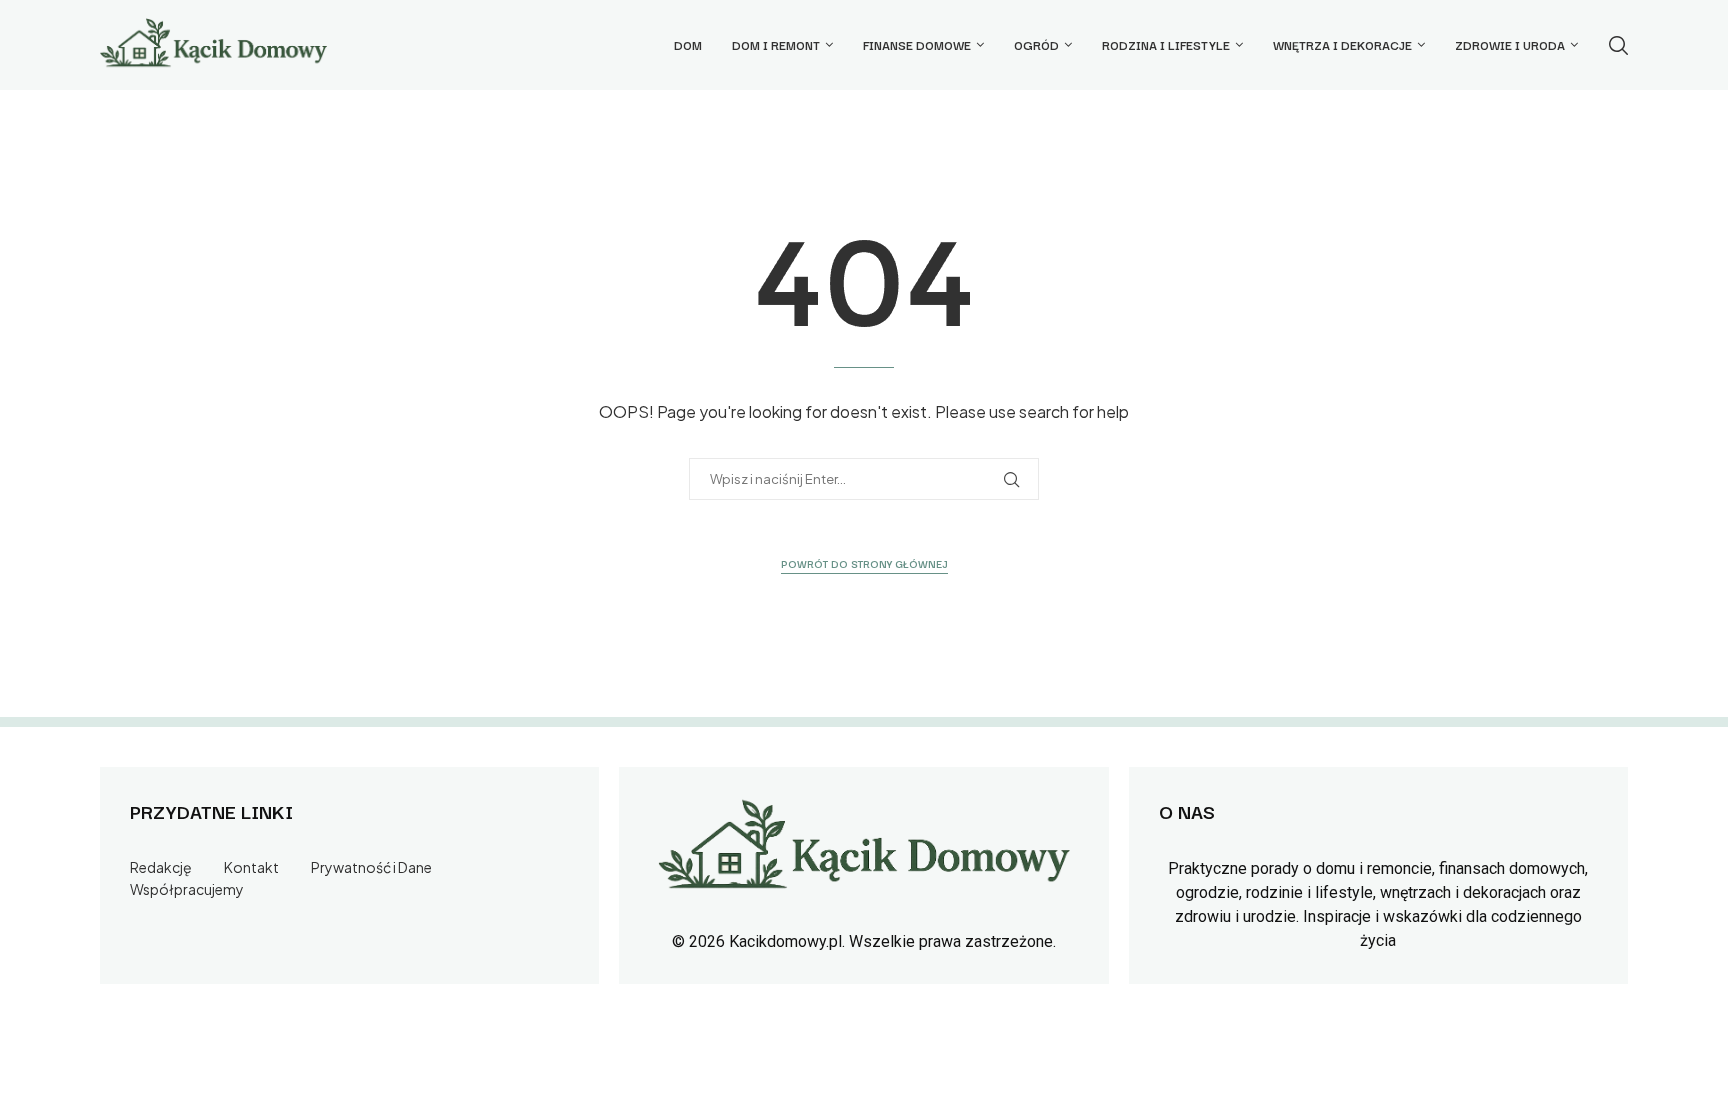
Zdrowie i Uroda (1510, 44)
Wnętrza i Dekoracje (1342, 44)
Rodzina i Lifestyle (1166, 44)
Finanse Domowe (917, 44)
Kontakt (251, 867)
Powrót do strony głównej (864, 563)
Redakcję (161, 867)
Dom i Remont (776, 44)
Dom (688, 44)
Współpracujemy (187, 889)
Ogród (1036, 44)
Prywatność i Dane (371, 867)
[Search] (1618, 45)
